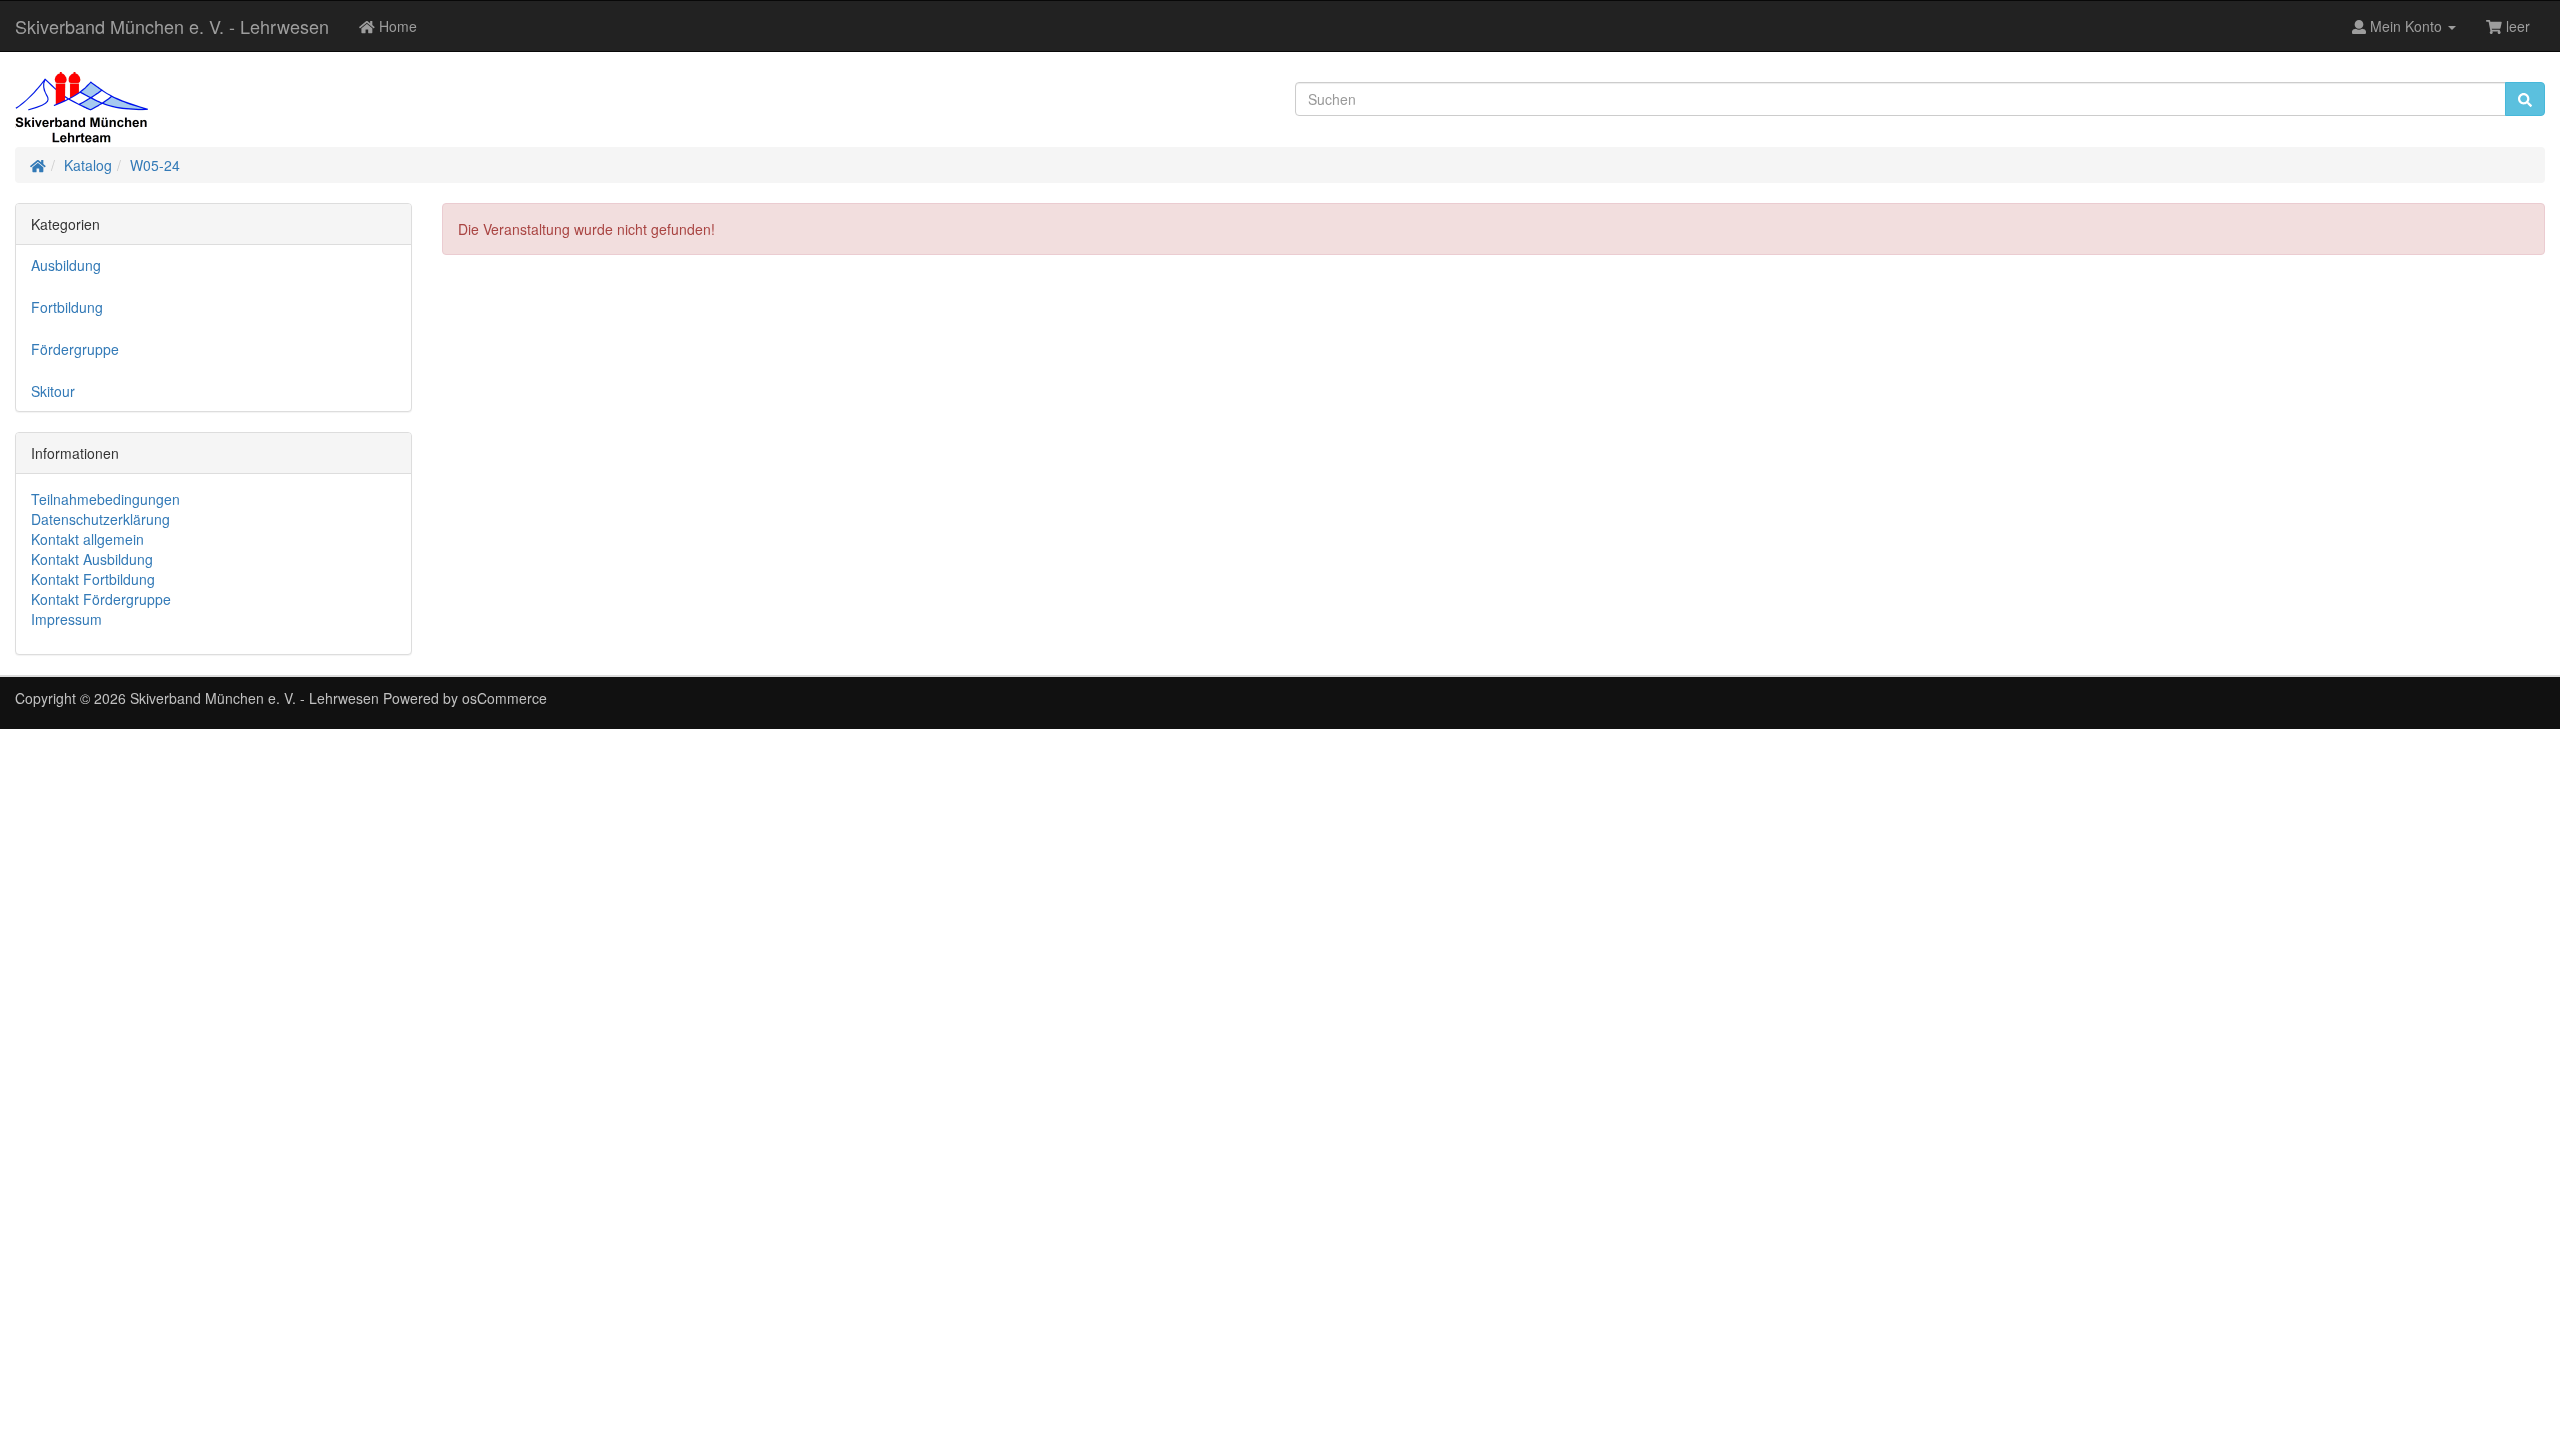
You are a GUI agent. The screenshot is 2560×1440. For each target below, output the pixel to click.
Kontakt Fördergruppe (101, 599)
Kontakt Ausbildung (92, 559)
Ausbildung (66, 265)
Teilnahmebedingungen (105, 499)
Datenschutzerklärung (100, 519)
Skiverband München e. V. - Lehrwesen (172, 26)
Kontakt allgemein (87, 539)
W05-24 (155, 165)
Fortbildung (67, 307)
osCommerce (504, 698)
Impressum (66, 619)
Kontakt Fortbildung (93, 579)
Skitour (53, 391)
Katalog (88, 165)
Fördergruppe (75, 349)
